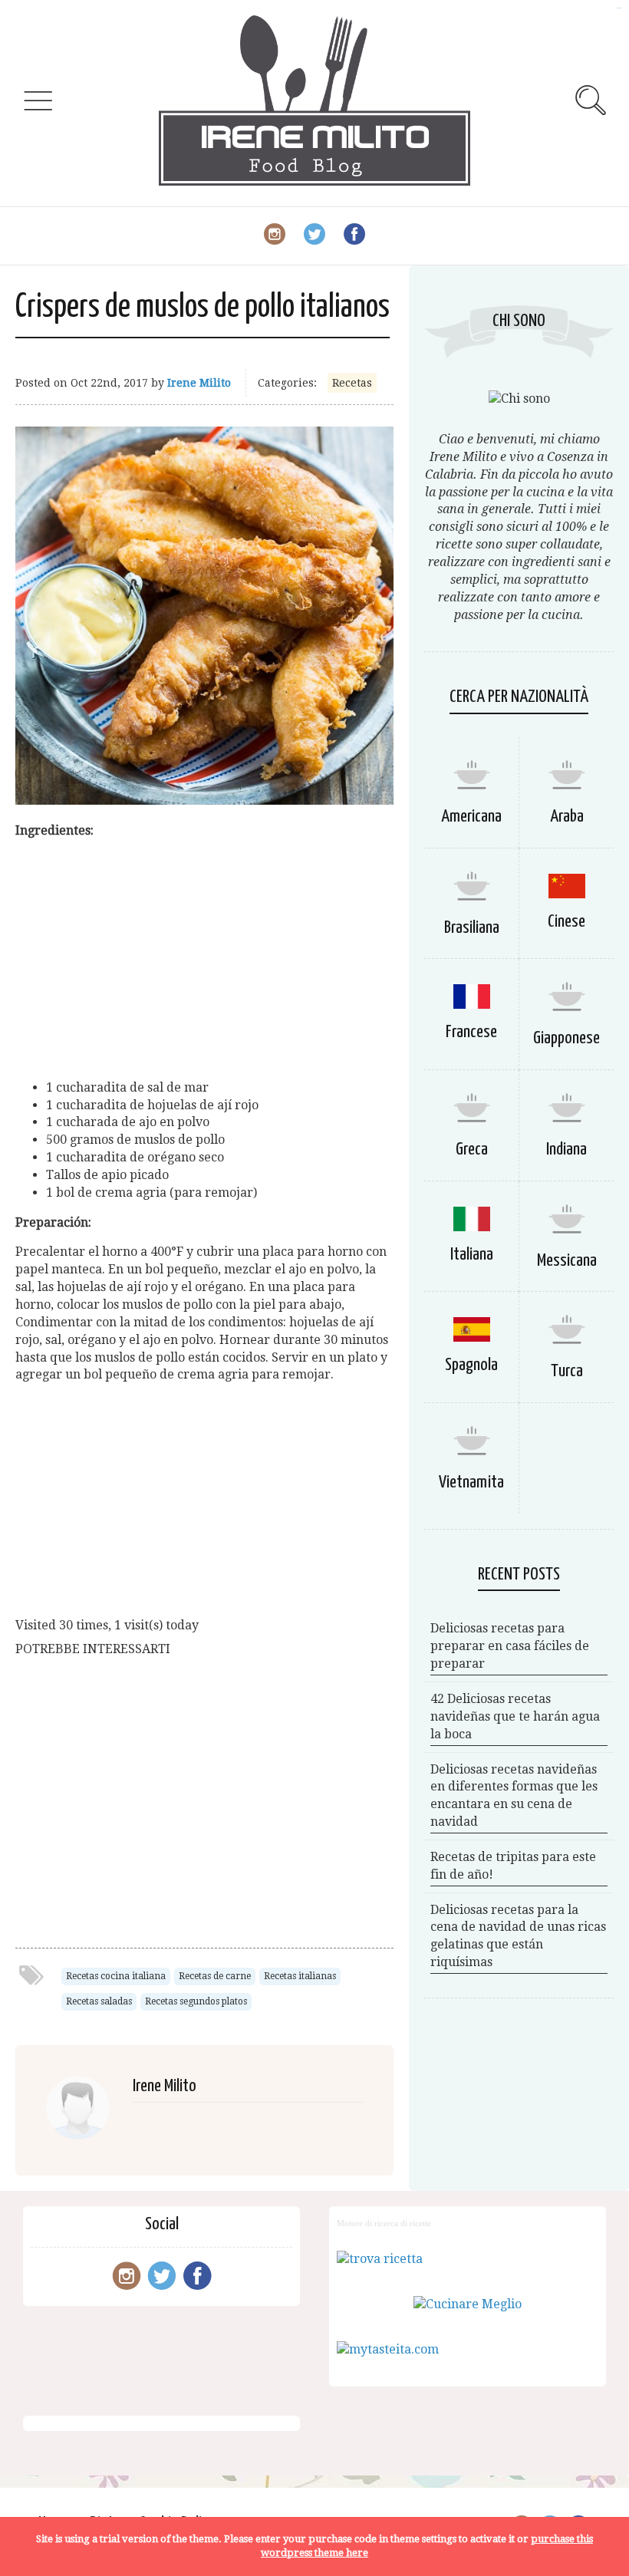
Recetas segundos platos (196, 2001)
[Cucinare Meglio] (468, 2304)
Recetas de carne (215, 1976)
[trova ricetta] (380, 2259)
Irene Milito (199, 383)
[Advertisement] (204, 960)
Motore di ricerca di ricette (384, 2223)
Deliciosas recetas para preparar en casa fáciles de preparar (510, 1646)
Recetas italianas (300, 1976)
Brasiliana (472, 928)
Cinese (566, 922)
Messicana (567, 1261)
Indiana (566, 1150)
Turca (567, 1371)
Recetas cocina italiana (116, 1976)
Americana (471, 817)
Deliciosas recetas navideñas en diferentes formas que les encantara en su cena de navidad (514, 1796)
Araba (567, 817)
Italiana (472, 1255)
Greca (472, 1150)
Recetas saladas (99, 2001)
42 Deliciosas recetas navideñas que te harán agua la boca (515, 1716)
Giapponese (566, 1038)
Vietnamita (471, 1482)
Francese (471, 1032)
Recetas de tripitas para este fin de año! (513, 1866)
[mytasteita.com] (388, 2349)
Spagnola (471, 1365)
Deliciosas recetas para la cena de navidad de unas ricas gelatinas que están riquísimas (518, 1936)
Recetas (352, 383)
